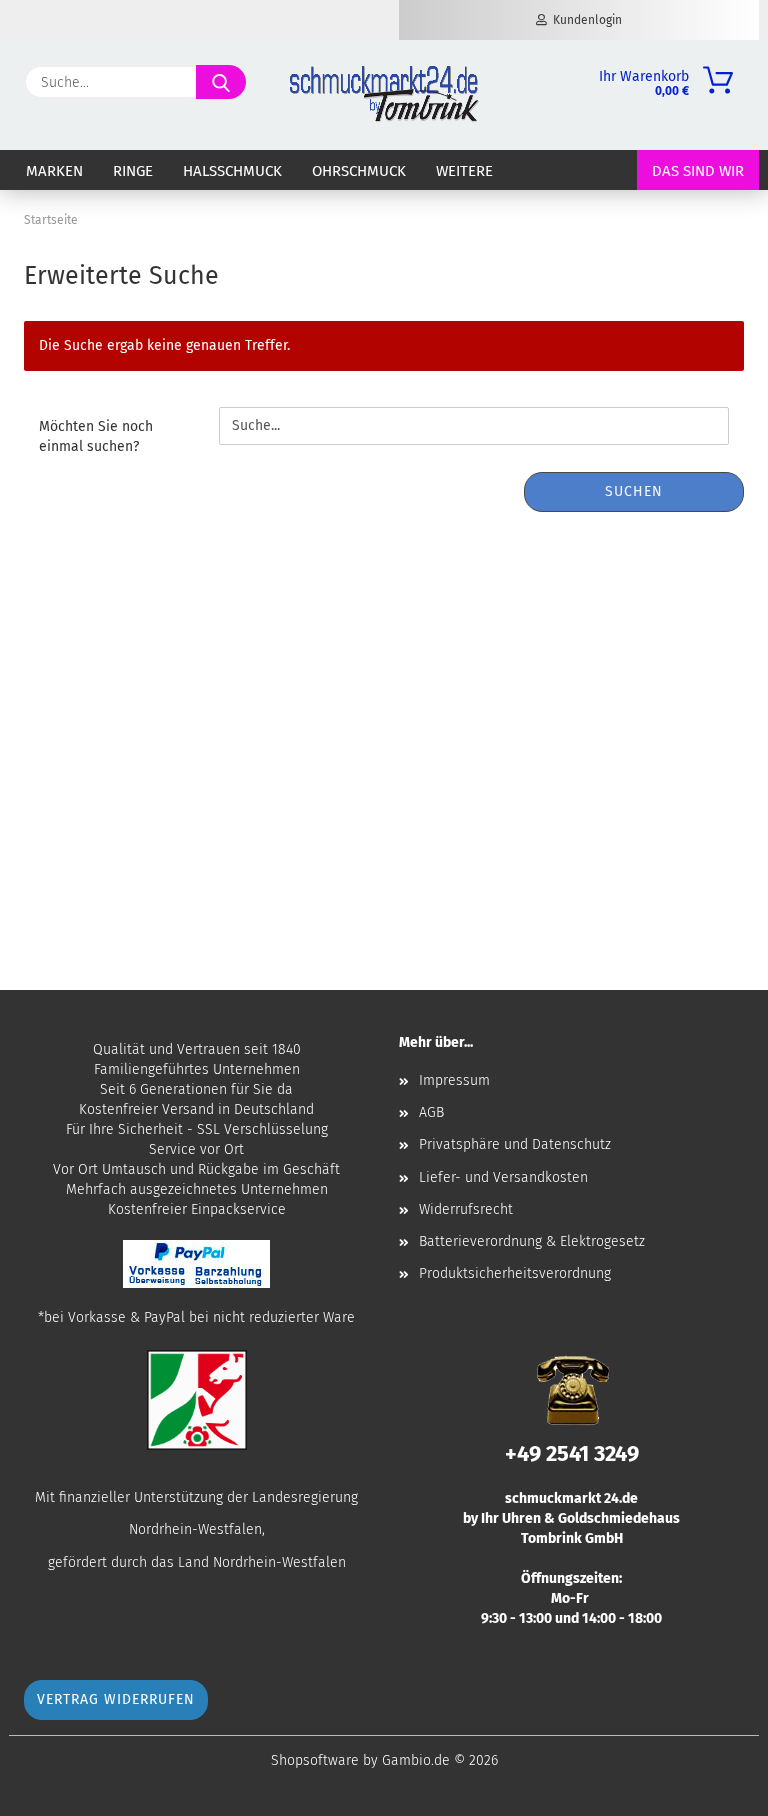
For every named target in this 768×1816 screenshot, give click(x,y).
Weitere (464, 171)
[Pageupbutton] (713, 1786)
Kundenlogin (584, 20)
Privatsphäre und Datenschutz (515, 1144)
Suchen (634, 491)
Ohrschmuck (359, 171)
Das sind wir (698, 171)
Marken (54, 171)
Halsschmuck (232, 171)
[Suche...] (221, 82)
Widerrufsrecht (466, 1209)
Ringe (133, 171)
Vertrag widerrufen (116, 1699)
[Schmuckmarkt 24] (384, 95)
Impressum (454, 1080)
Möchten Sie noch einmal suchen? (96, 436)
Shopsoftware (315, 1760)
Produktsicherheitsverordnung (515, 1273)
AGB (431, 1112)
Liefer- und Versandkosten (503, 1177)
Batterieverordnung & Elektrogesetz (532, 1241)
